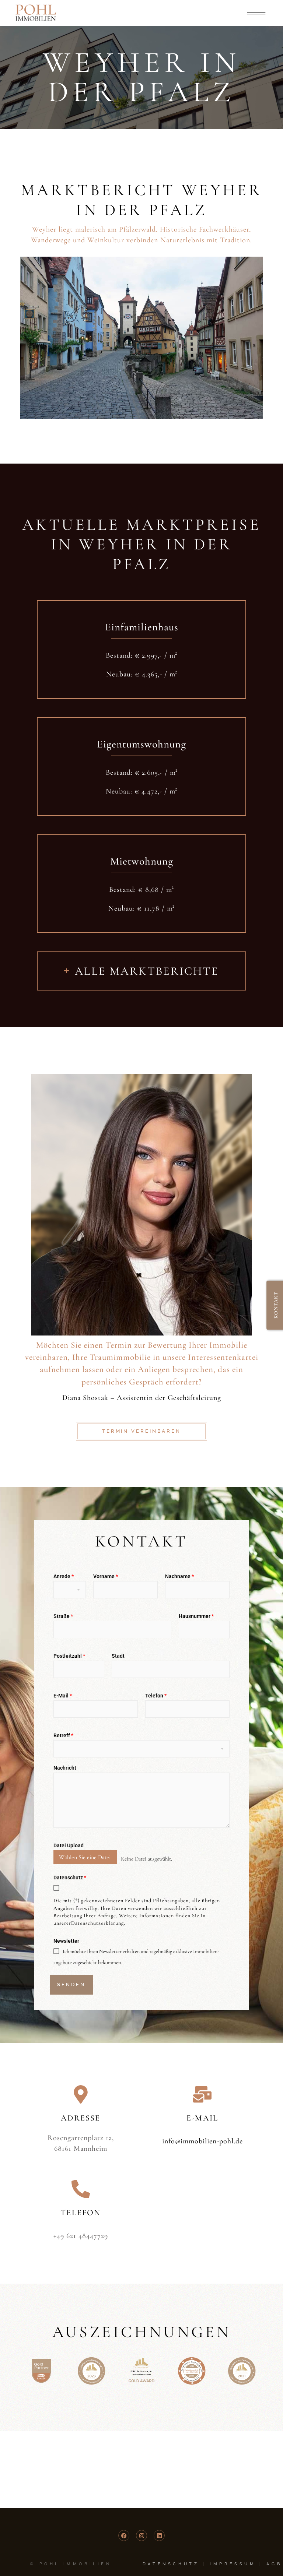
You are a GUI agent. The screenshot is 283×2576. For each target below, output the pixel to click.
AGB (274, 2564)
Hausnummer (196, 1616)
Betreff (63, 1735)
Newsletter (66, 1941)
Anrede (64, 1576)
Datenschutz (70, 1878)
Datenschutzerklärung (97, 1923)
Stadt (118, 1656)
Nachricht (65, 1768)
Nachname (179, 1576)
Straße (63, 1616)
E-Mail (63, 1696)
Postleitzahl (69, 1656)
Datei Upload (69, 1845)
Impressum (233, 2564)
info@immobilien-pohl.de (141, 1220)
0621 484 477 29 (142, 1229)
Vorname (106, 1576)
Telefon (156, 1696)
